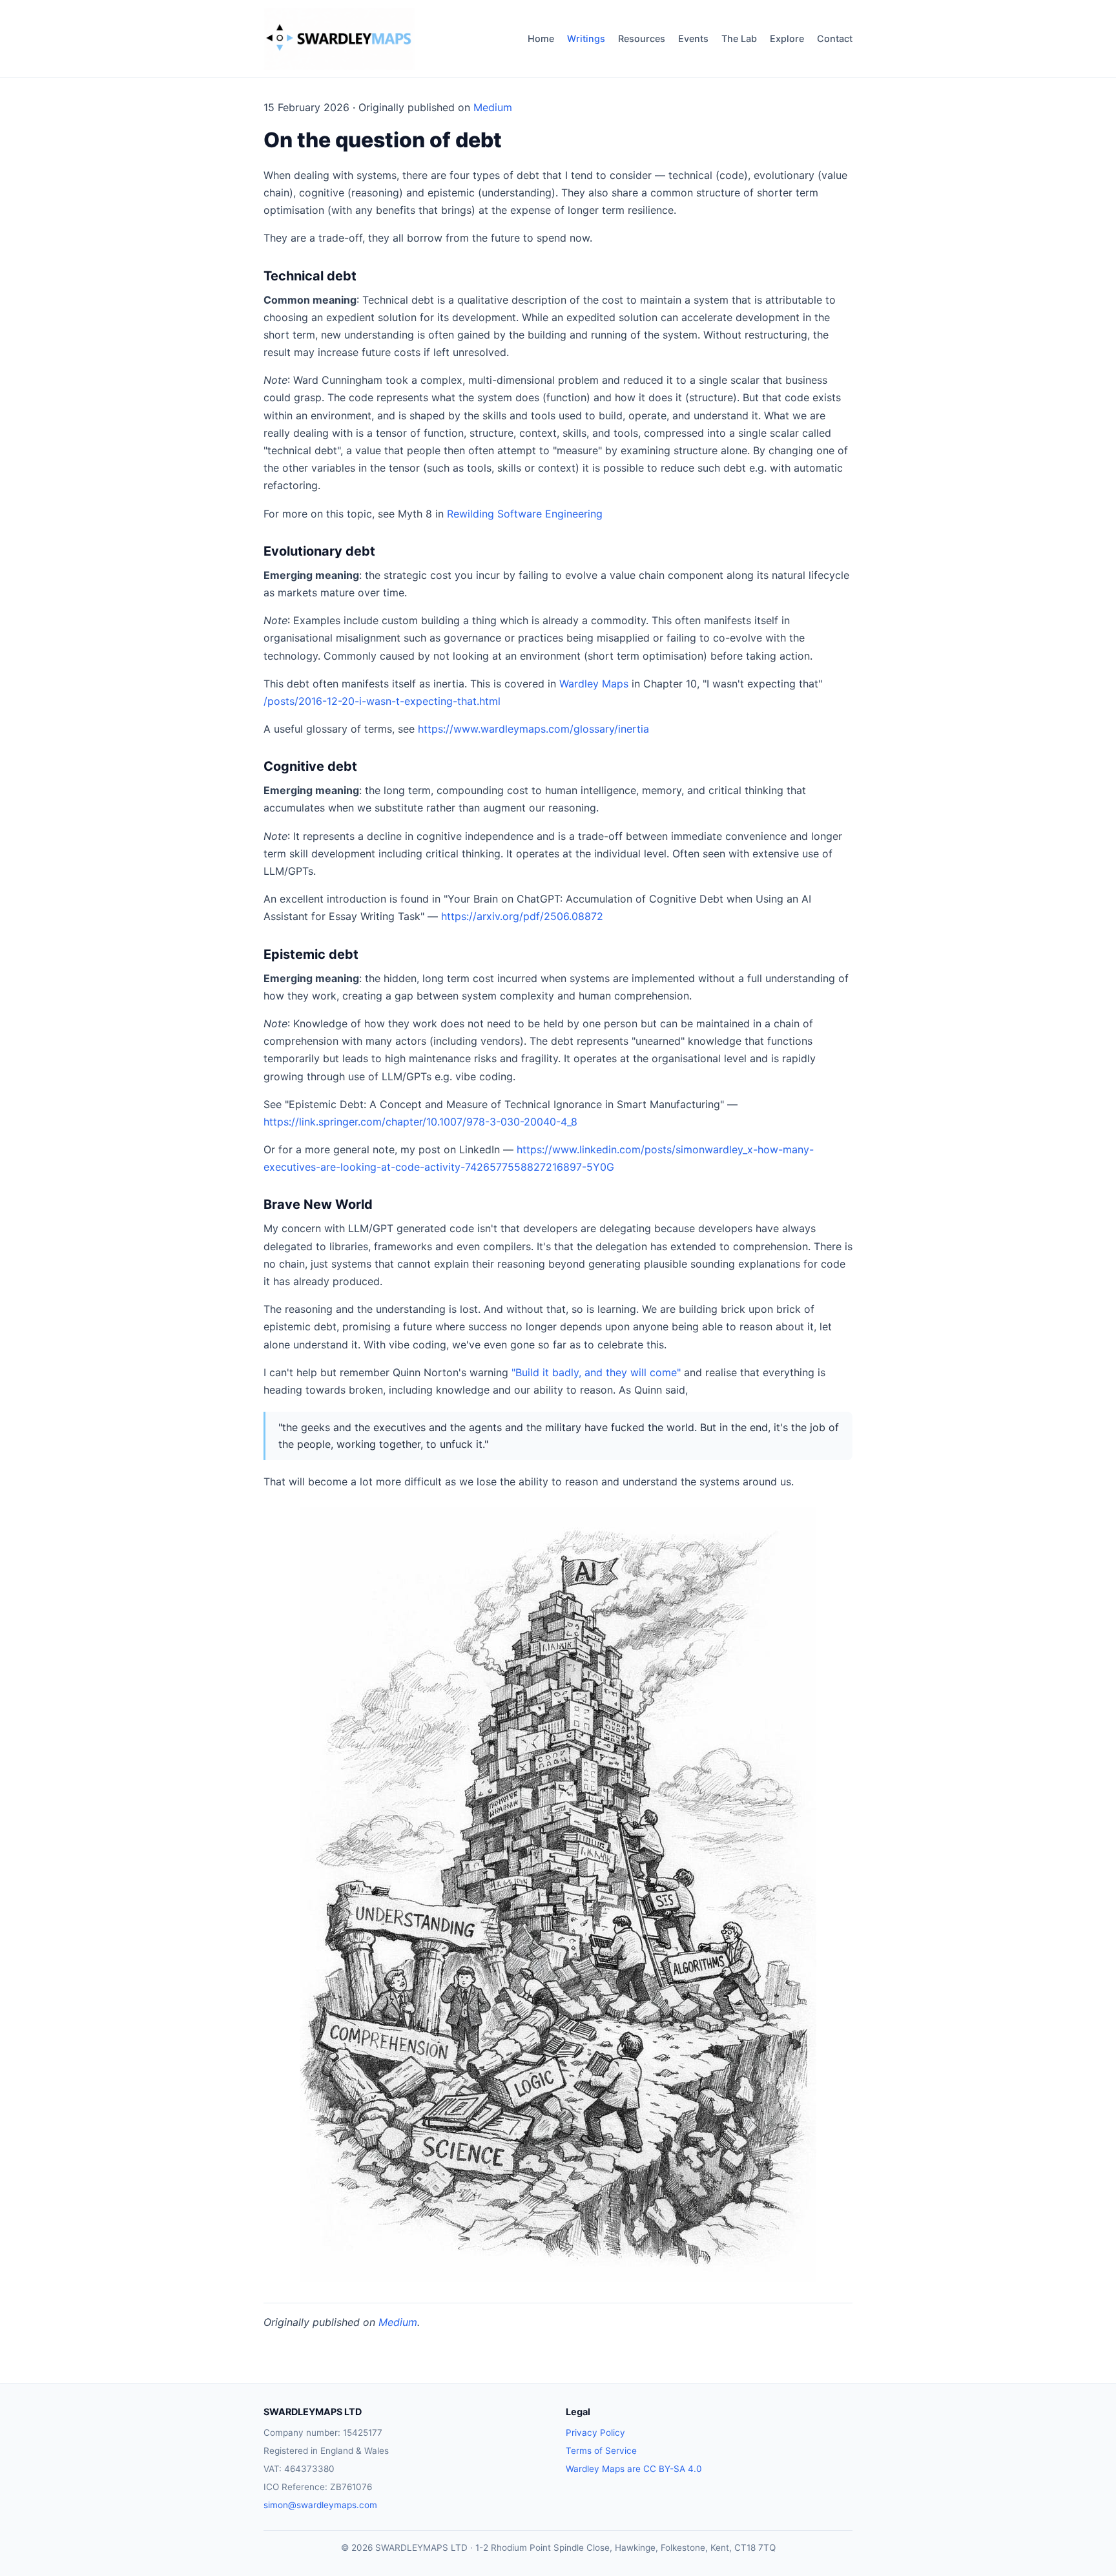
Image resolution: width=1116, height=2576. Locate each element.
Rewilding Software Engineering (525, 514)
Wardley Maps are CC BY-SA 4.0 (634, 2469)
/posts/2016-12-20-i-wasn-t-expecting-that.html (382, 701)
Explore (787, 38)
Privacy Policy (595, 2433)
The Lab (739, 38)
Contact (835, 38)
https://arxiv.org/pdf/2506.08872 (522, 916)
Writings (586, 38)
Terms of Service (601, 2451)
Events (693, 38)
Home (541, 38)
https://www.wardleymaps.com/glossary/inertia (533, 729)
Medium (493, 107)
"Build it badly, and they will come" (596, 1372)
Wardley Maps (594, 684)
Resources (642, 38)
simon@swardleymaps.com (320, 2505)
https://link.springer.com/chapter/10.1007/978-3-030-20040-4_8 (420, 1122)
